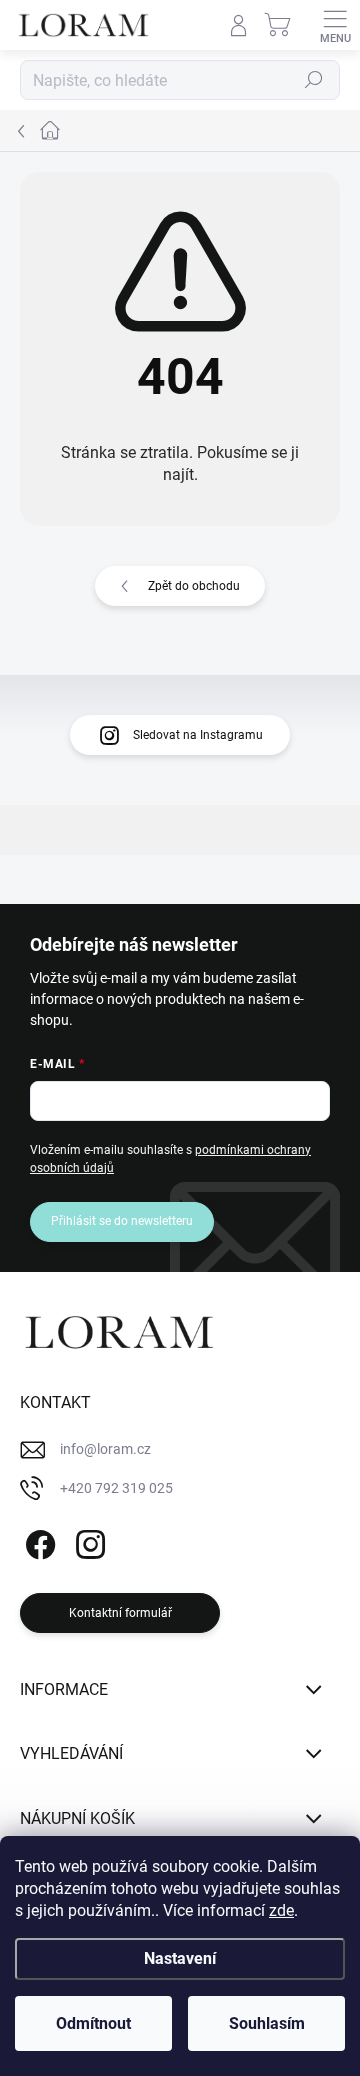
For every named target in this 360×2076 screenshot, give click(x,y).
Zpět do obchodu (194, 586)
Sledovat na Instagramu (198, 735)
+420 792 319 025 (116, 1488)
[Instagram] (87, 1541)
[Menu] (335, 25)
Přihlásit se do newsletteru (122, 1221)
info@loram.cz (105, 1449)
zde (281, 1910)
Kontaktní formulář (120, 1613)
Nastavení (180, 1958)
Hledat (314, 80)
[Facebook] (37, 1541)
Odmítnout (93, 2023)
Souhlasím (267, 2023)
